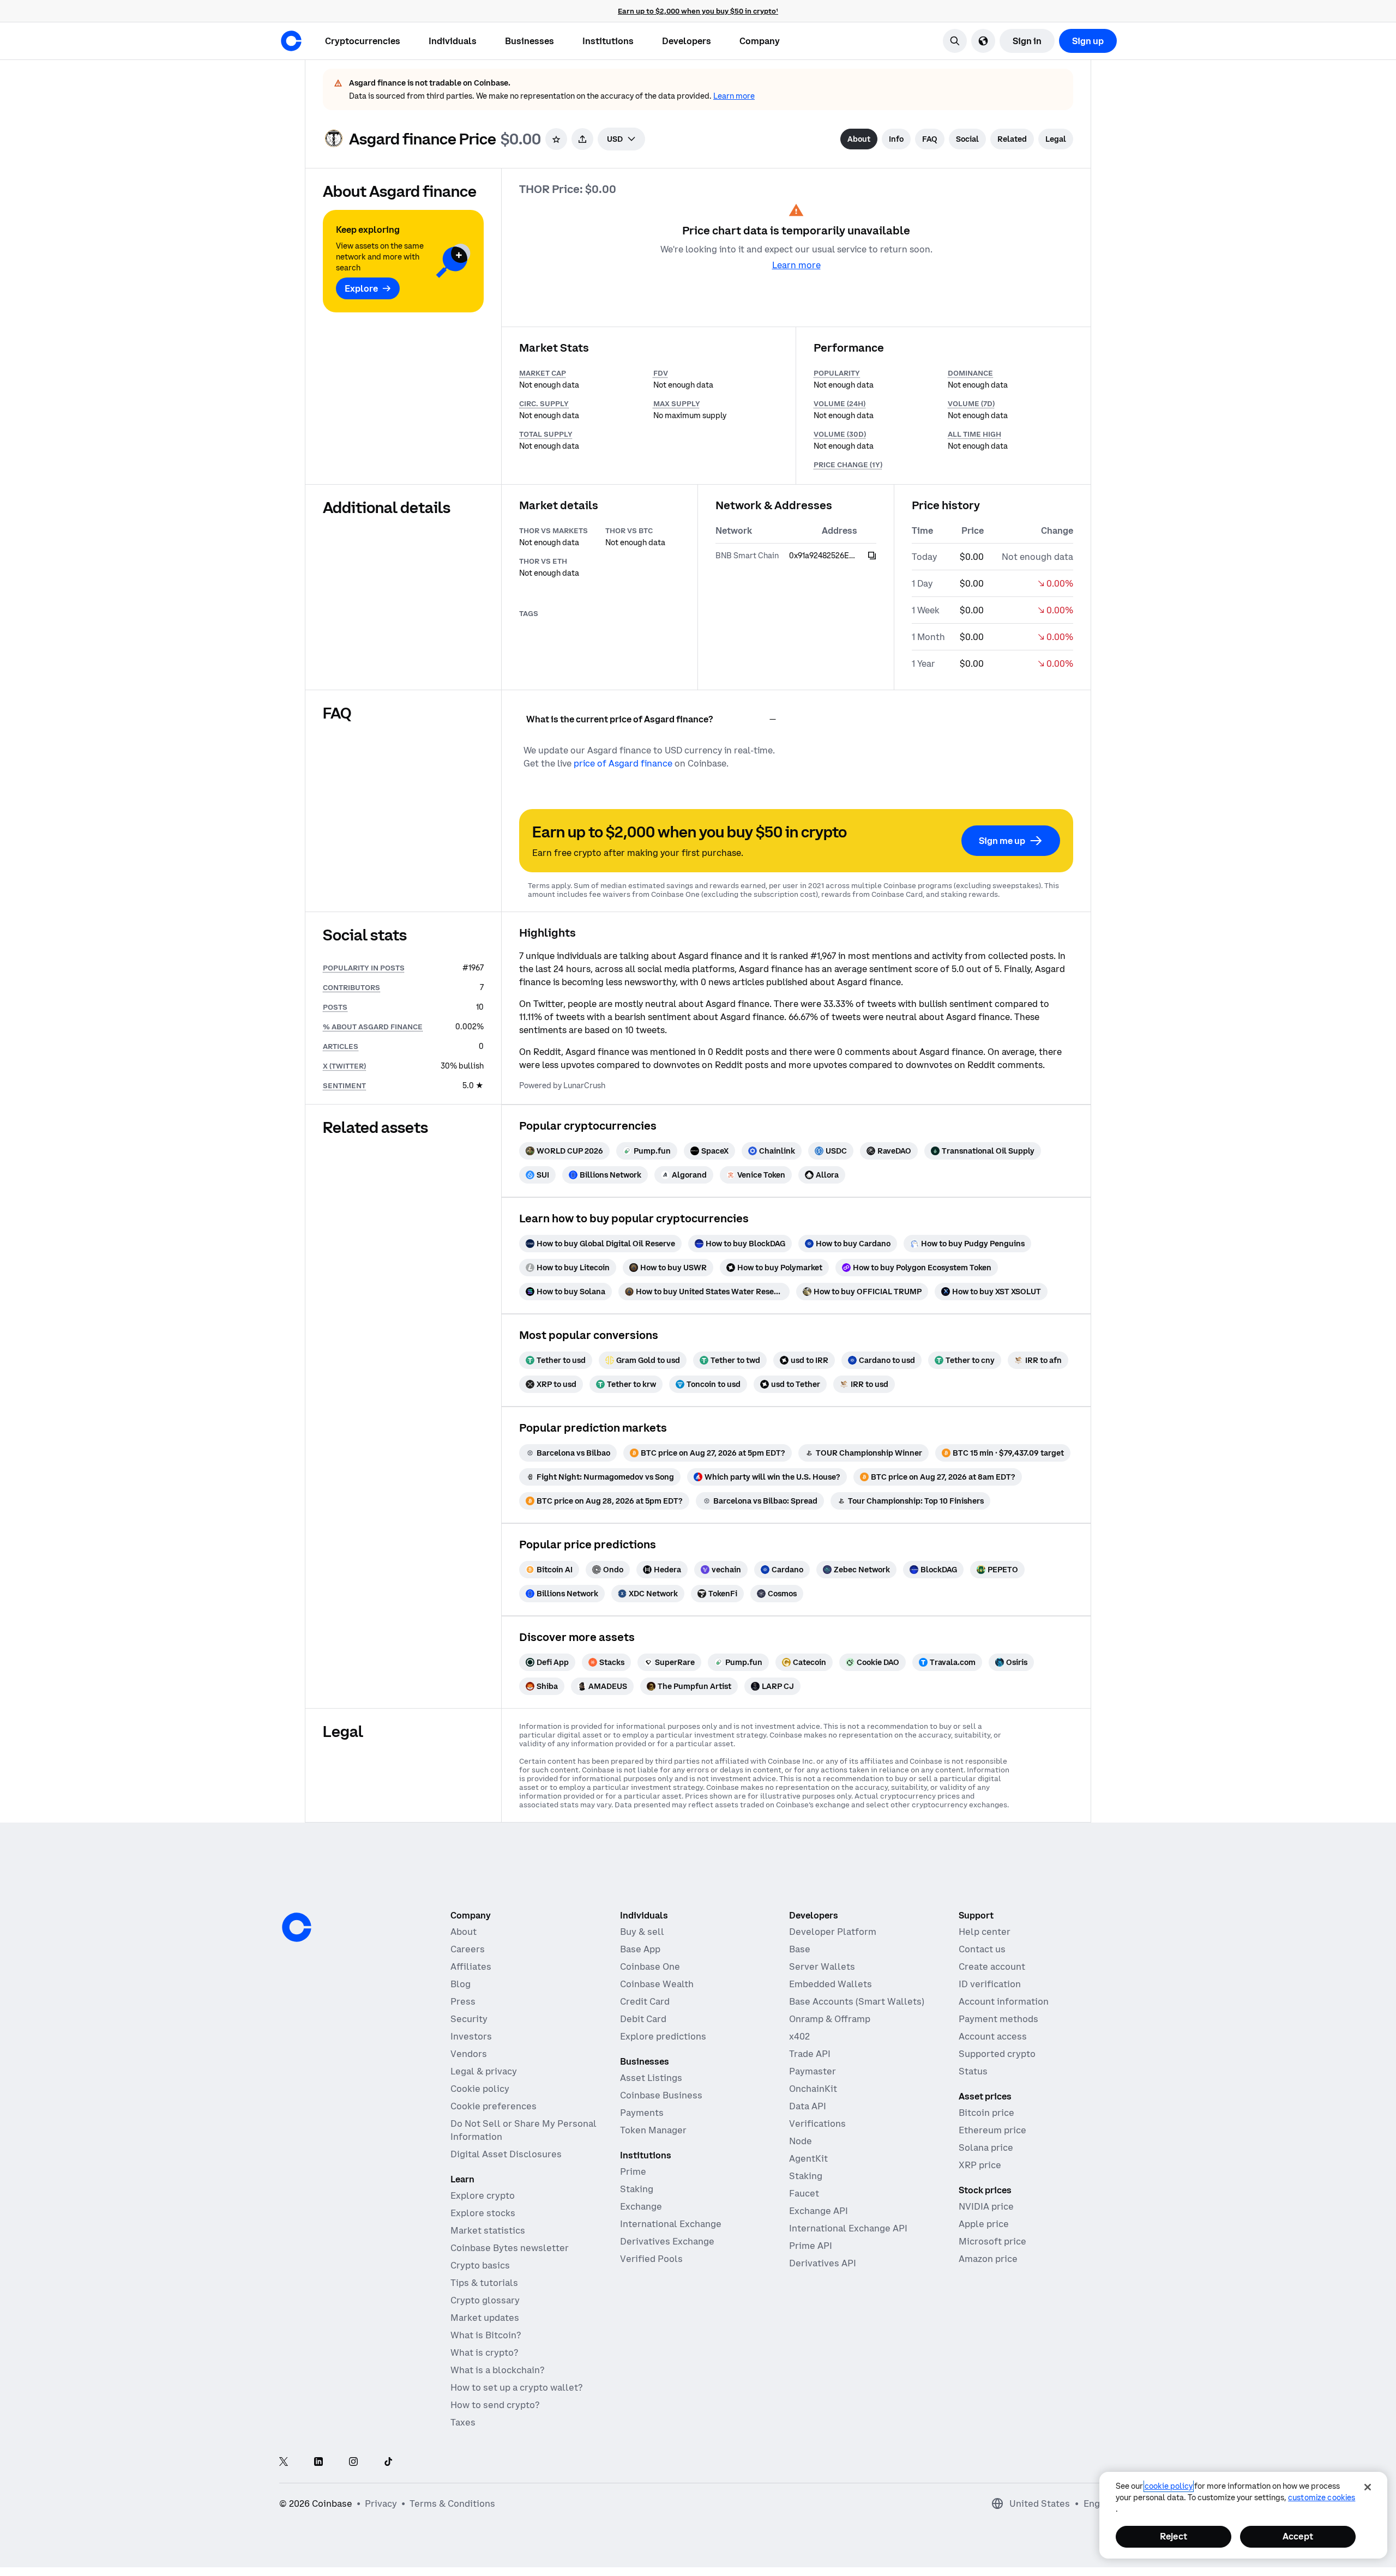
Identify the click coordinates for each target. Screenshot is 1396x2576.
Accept (1298, 2536)
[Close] (1368, 2487)
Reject (1174, 2536)
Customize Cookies (1322, 2497)
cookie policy (1169, 2486)
